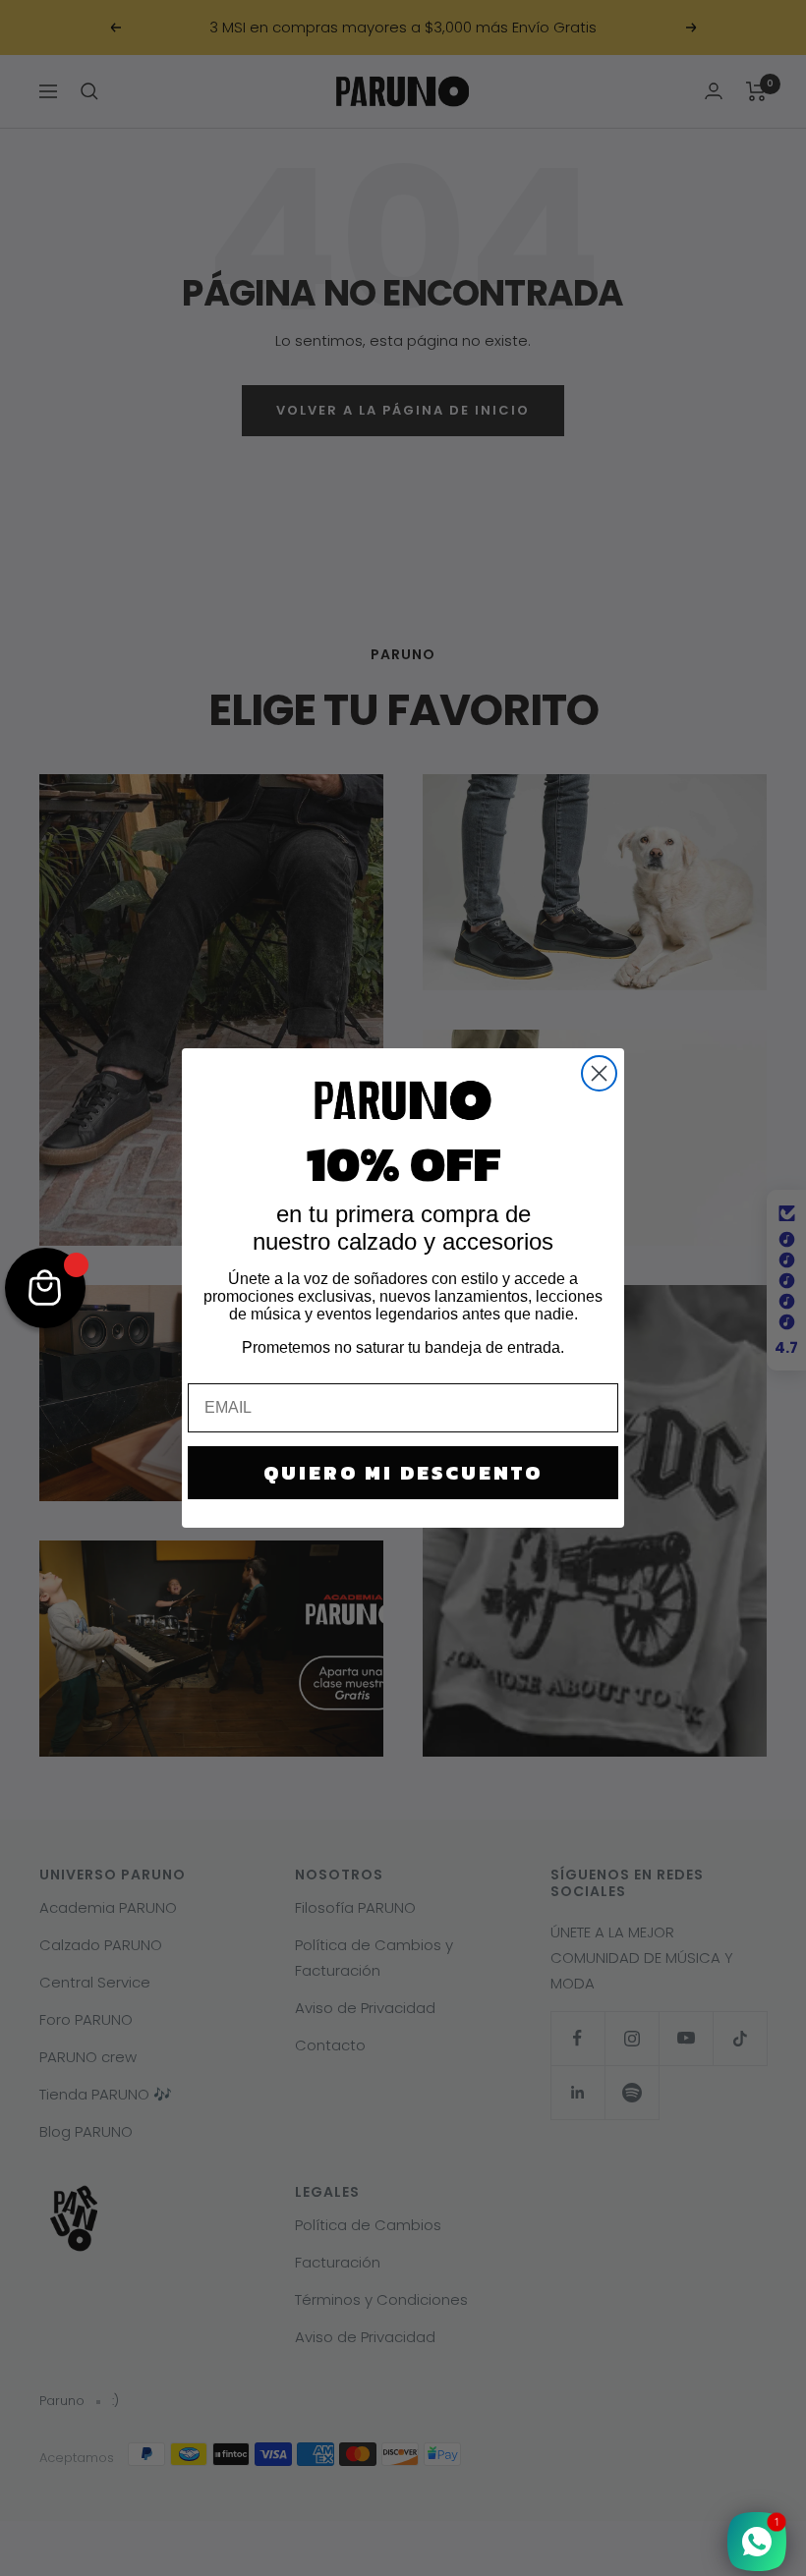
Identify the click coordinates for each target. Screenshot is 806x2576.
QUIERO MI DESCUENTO (403, 1473)
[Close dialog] (599, 1073)
